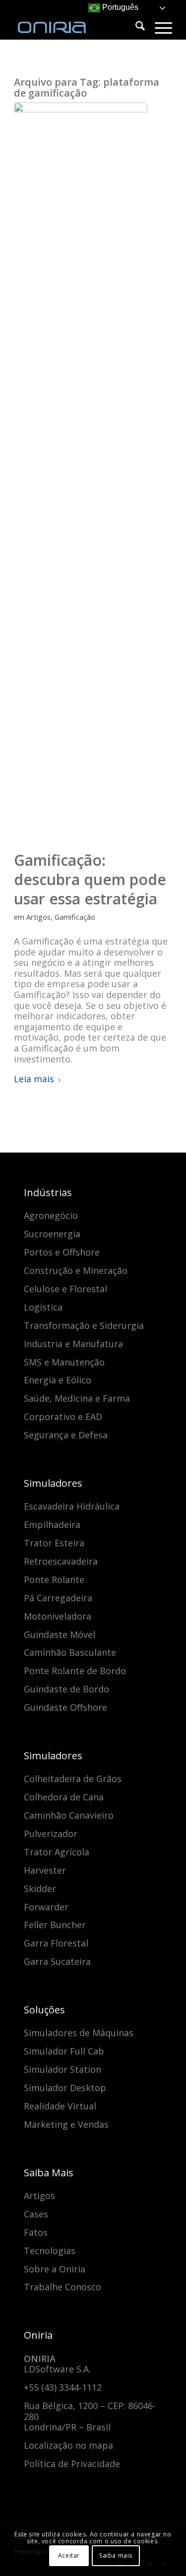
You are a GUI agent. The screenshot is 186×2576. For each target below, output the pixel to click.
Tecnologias (50, 2251)
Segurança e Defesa (66, 1435)
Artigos (38, 917)
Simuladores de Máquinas (79, 2033)
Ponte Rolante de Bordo (75, 1671)
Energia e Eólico (58, 1380)
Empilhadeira (52, 1525)
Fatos (36, 2232)
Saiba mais (116, 2555)
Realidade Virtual (60, 2106)
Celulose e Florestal (65, 1289)
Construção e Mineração (76, 1270)
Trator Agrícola (57, 1852)
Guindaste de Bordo (66, 1689)
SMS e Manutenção (64, 1362)
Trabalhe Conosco (62, 2287)
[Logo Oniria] (77, 20)
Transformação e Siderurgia (84, 1325)
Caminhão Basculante (70, 1652)
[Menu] (158, 27)
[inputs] (81, 474)
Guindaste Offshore (65, 1707)
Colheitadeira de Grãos (73, 1779)
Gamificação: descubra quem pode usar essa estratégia (90, 879)
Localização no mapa (68, 2445)
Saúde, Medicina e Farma (77, 1398)
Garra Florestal (56, 1943)
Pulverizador (51, 1834)
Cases (36, 2214)
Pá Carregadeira (58, 1598)
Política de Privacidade (72, 2464)
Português (119, 7)
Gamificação (75, 917)
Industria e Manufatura (73, 1344)
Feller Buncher (55, 1925)
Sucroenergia (52, 1234)
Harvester (45, 1870)
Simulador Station (62, 2069)
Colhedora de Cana (64, 1797)
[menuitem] (135, 27)
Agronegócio (51, 1215)
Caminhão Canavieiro (69, 1815)
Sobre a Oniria (55, 2269)
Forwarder (46, 1907)
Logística (43, 1307)
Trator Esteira (54, 1543)
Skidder (40, 1889)
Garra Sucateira (57, 1961)
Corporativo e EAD (63, 1417)
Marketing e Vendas (66, 2124)
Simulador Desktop (65, 2088)
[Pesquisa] (135, 27)
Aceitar (69, 2555)
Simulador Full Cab (64, 2051)
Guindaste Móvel (60, 1634)
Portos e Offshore (62, 1252)
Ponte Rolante (54, 1579)
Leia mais (34, 1079)
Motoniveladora (58, 1616)
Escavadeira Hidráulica (72, 1506)
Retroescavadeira (61, 1561)
